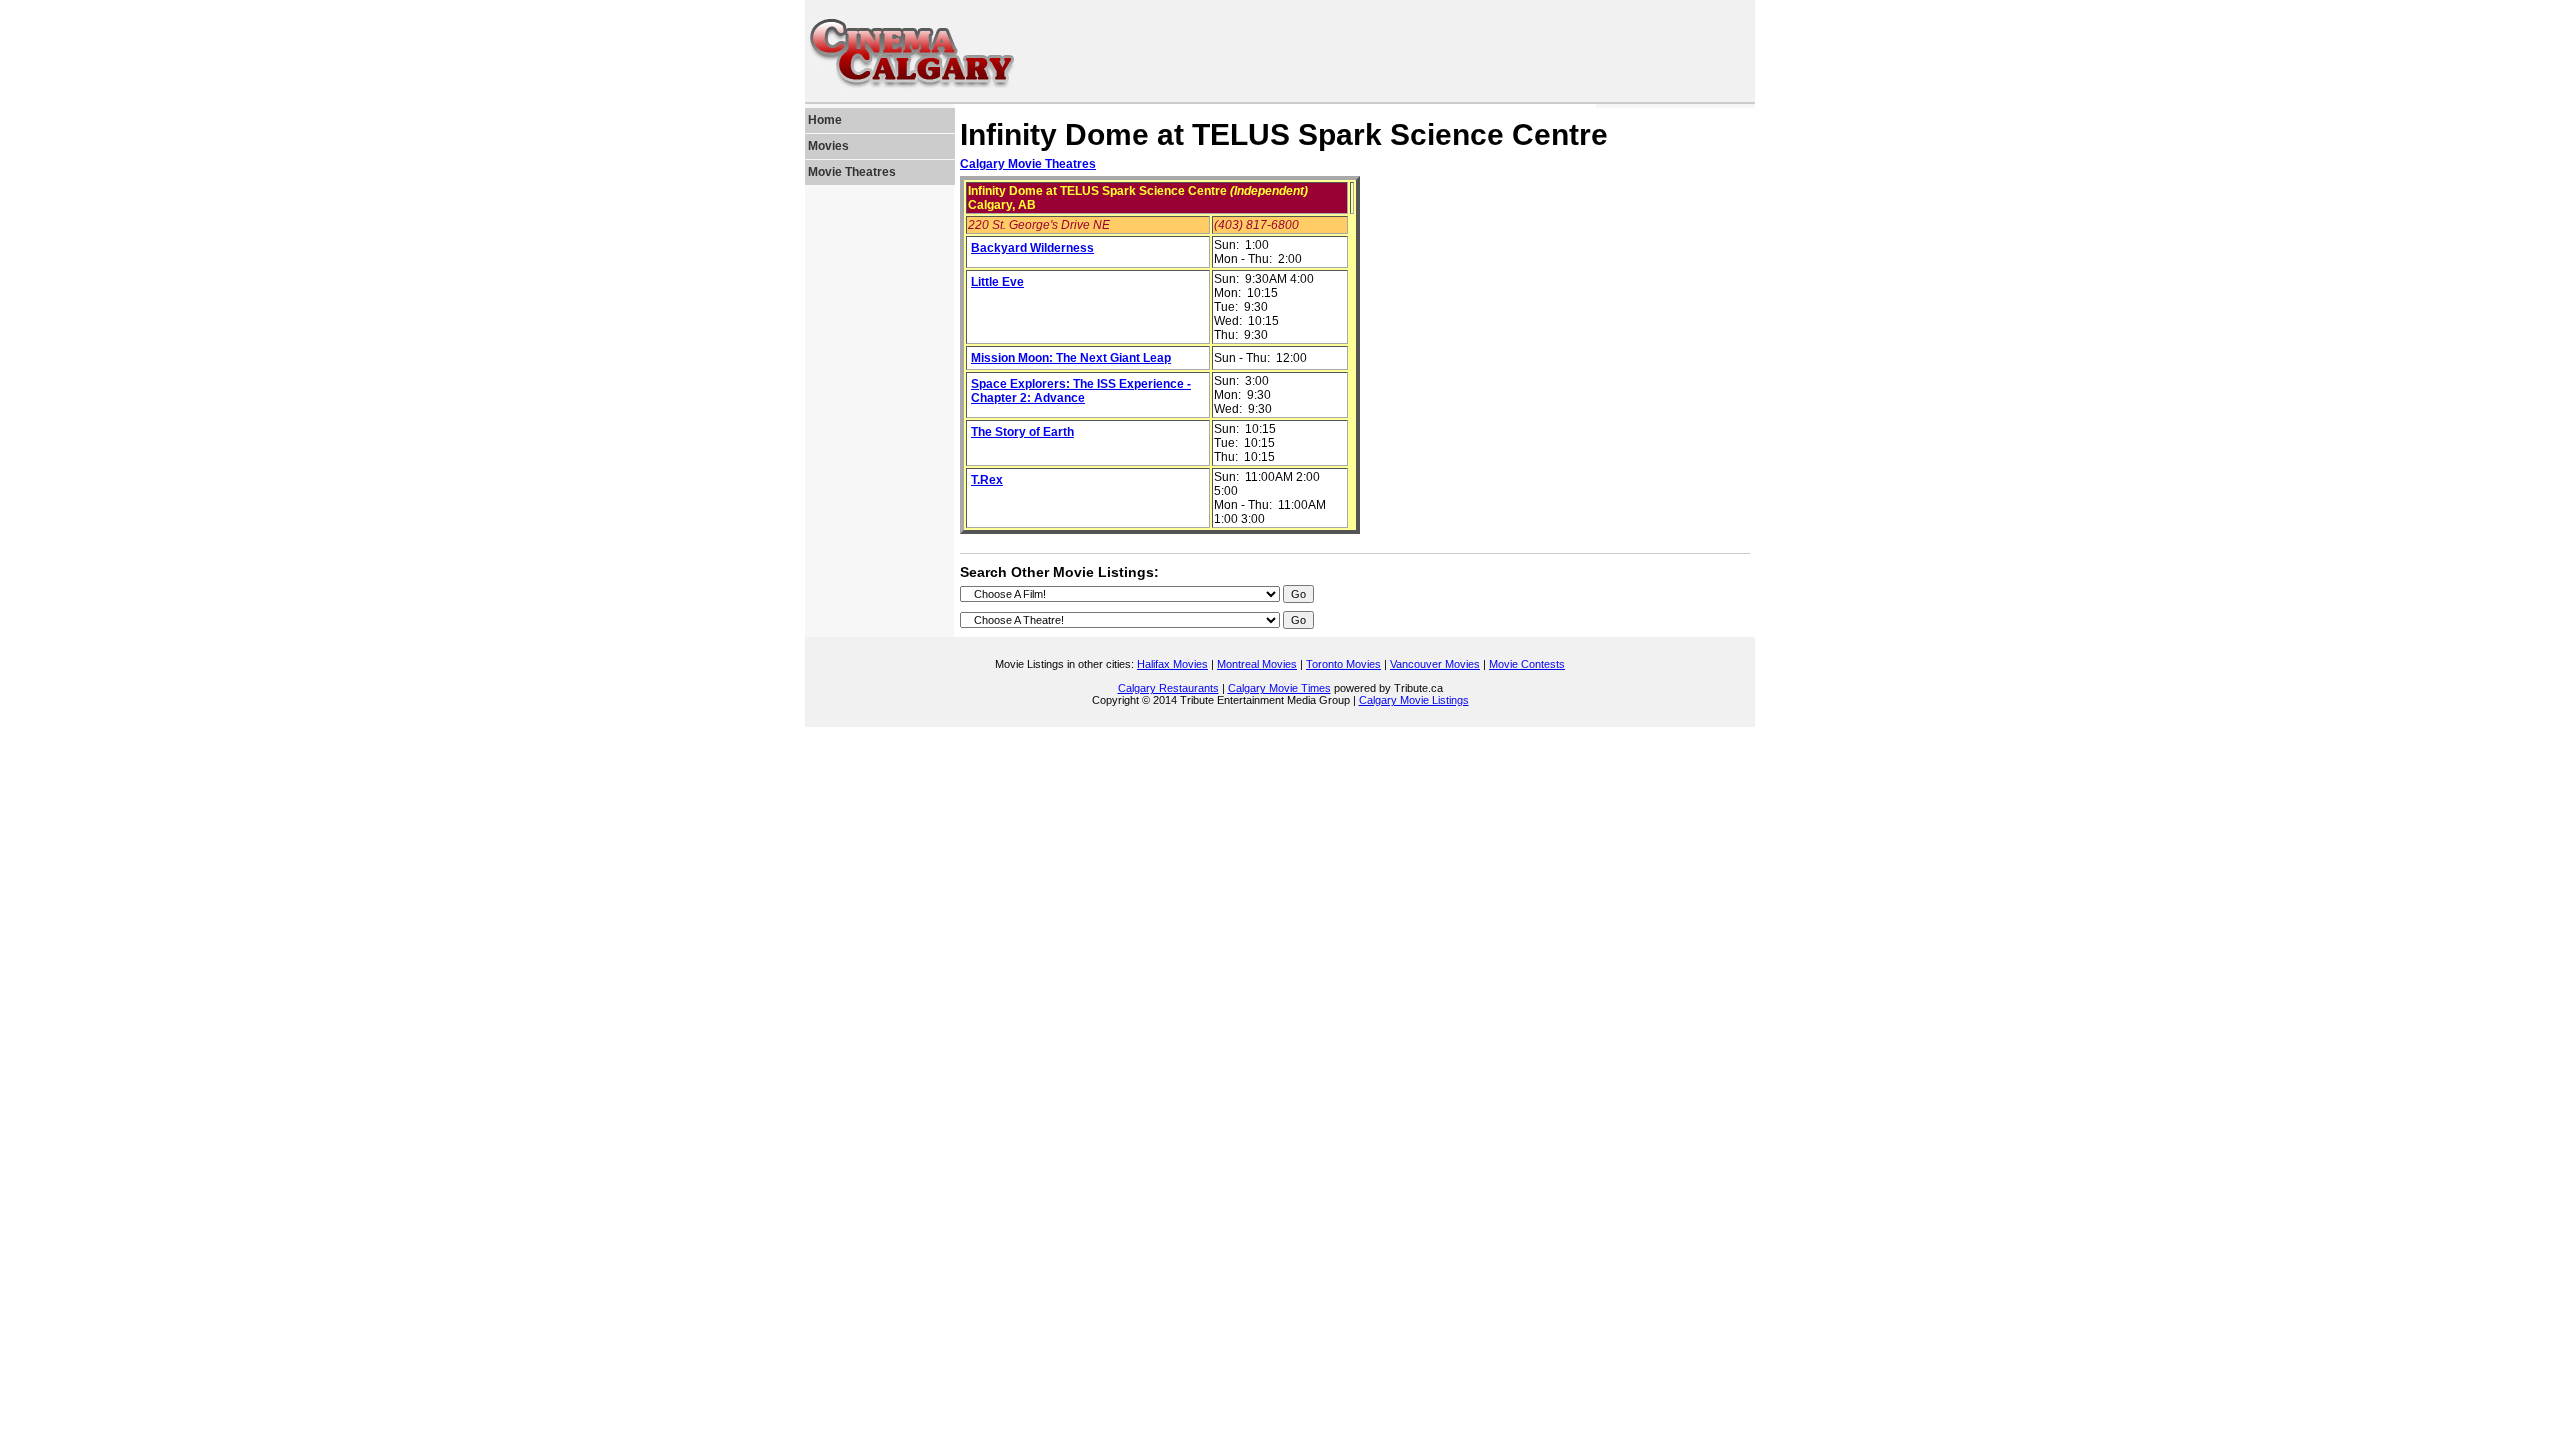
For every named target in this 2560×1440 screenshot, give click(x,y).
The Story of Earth (1022, 432)
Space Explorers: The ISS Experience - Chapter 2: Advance (1081, 391)
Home (825, 120)
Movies (828, 146)
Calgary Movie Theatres (1028, 164)
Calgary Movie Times (1279, 688)
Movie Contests (1527, 664)
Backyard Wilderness (1032, 248)
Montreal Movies (1257, 664)
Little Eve (997, 282)
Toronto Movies (1343, 664)
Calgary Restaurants (1168, 688)
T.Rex (987, 480)
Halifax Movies (1172, 664)
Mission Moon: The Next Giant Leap (1071, 358)
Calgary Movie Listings (1414, 700)
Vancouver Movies (1435, 664)
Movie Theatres (852, 172)
